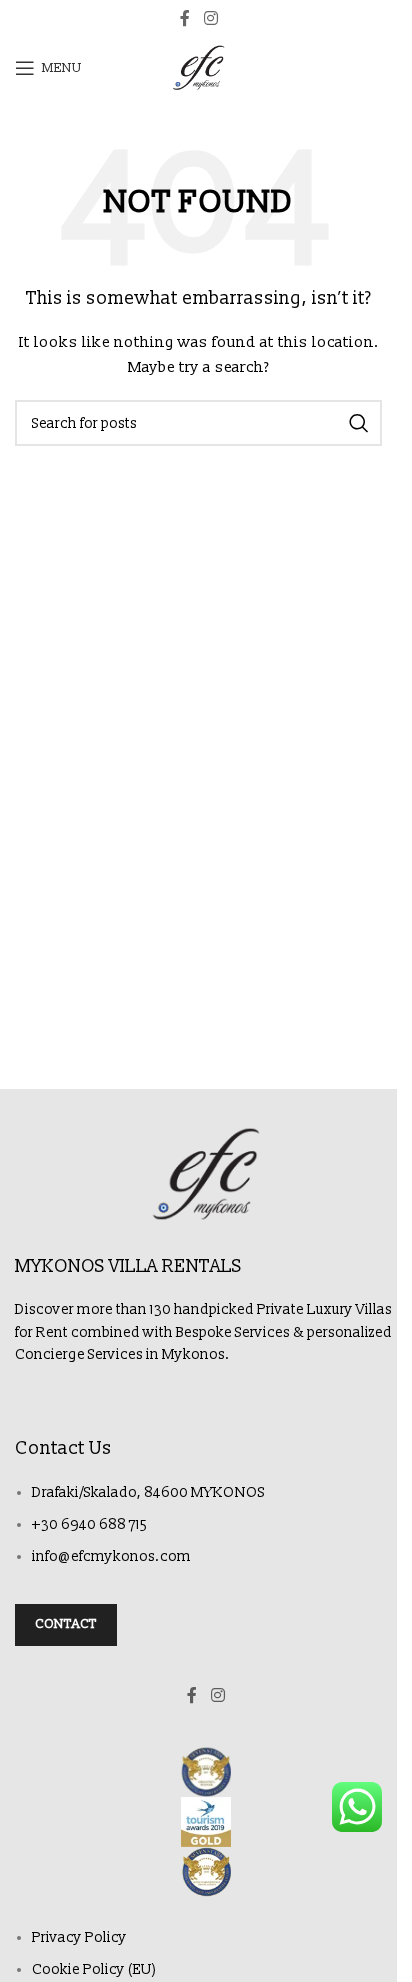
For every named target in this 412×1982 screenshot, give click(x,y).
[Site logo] (198, 67)
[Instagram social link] (210, 18)
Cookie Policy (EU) (94, 1969)
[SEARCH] (359, 423)
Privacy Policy (79, 1937)
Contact (66, 1624)
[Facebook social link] (185, 18)
